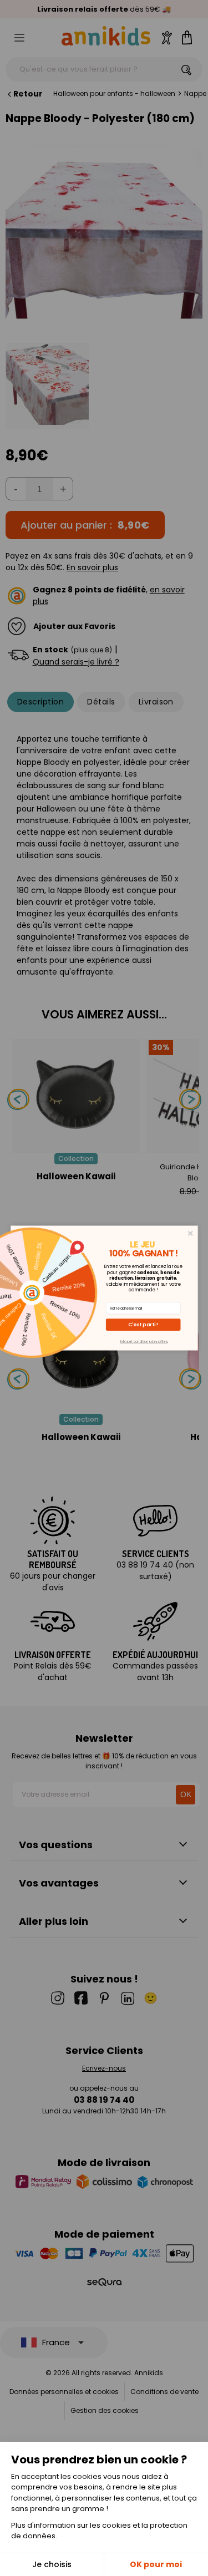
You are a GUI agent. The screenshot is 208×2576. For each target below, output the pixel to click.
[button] (143, 1325)
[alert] (104, 1288)
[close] (190, 1233)
